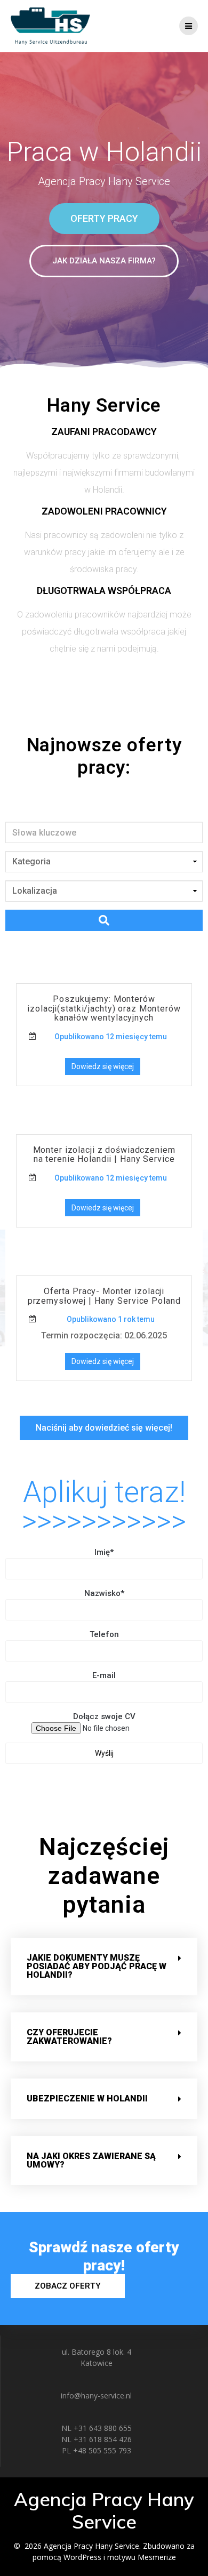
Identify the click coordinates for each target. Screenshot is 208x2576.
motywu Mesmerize (142, 2557)
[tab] (104, 1967)
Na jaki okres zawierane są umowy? (91, 2160)
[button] (104, 219)
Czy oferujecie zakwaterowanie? (69, 2037)
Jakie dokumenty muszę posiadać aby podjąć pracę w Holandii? (97, 1966)
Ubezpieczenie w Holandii (87, 2098)
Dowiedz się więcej (103, 1066)
